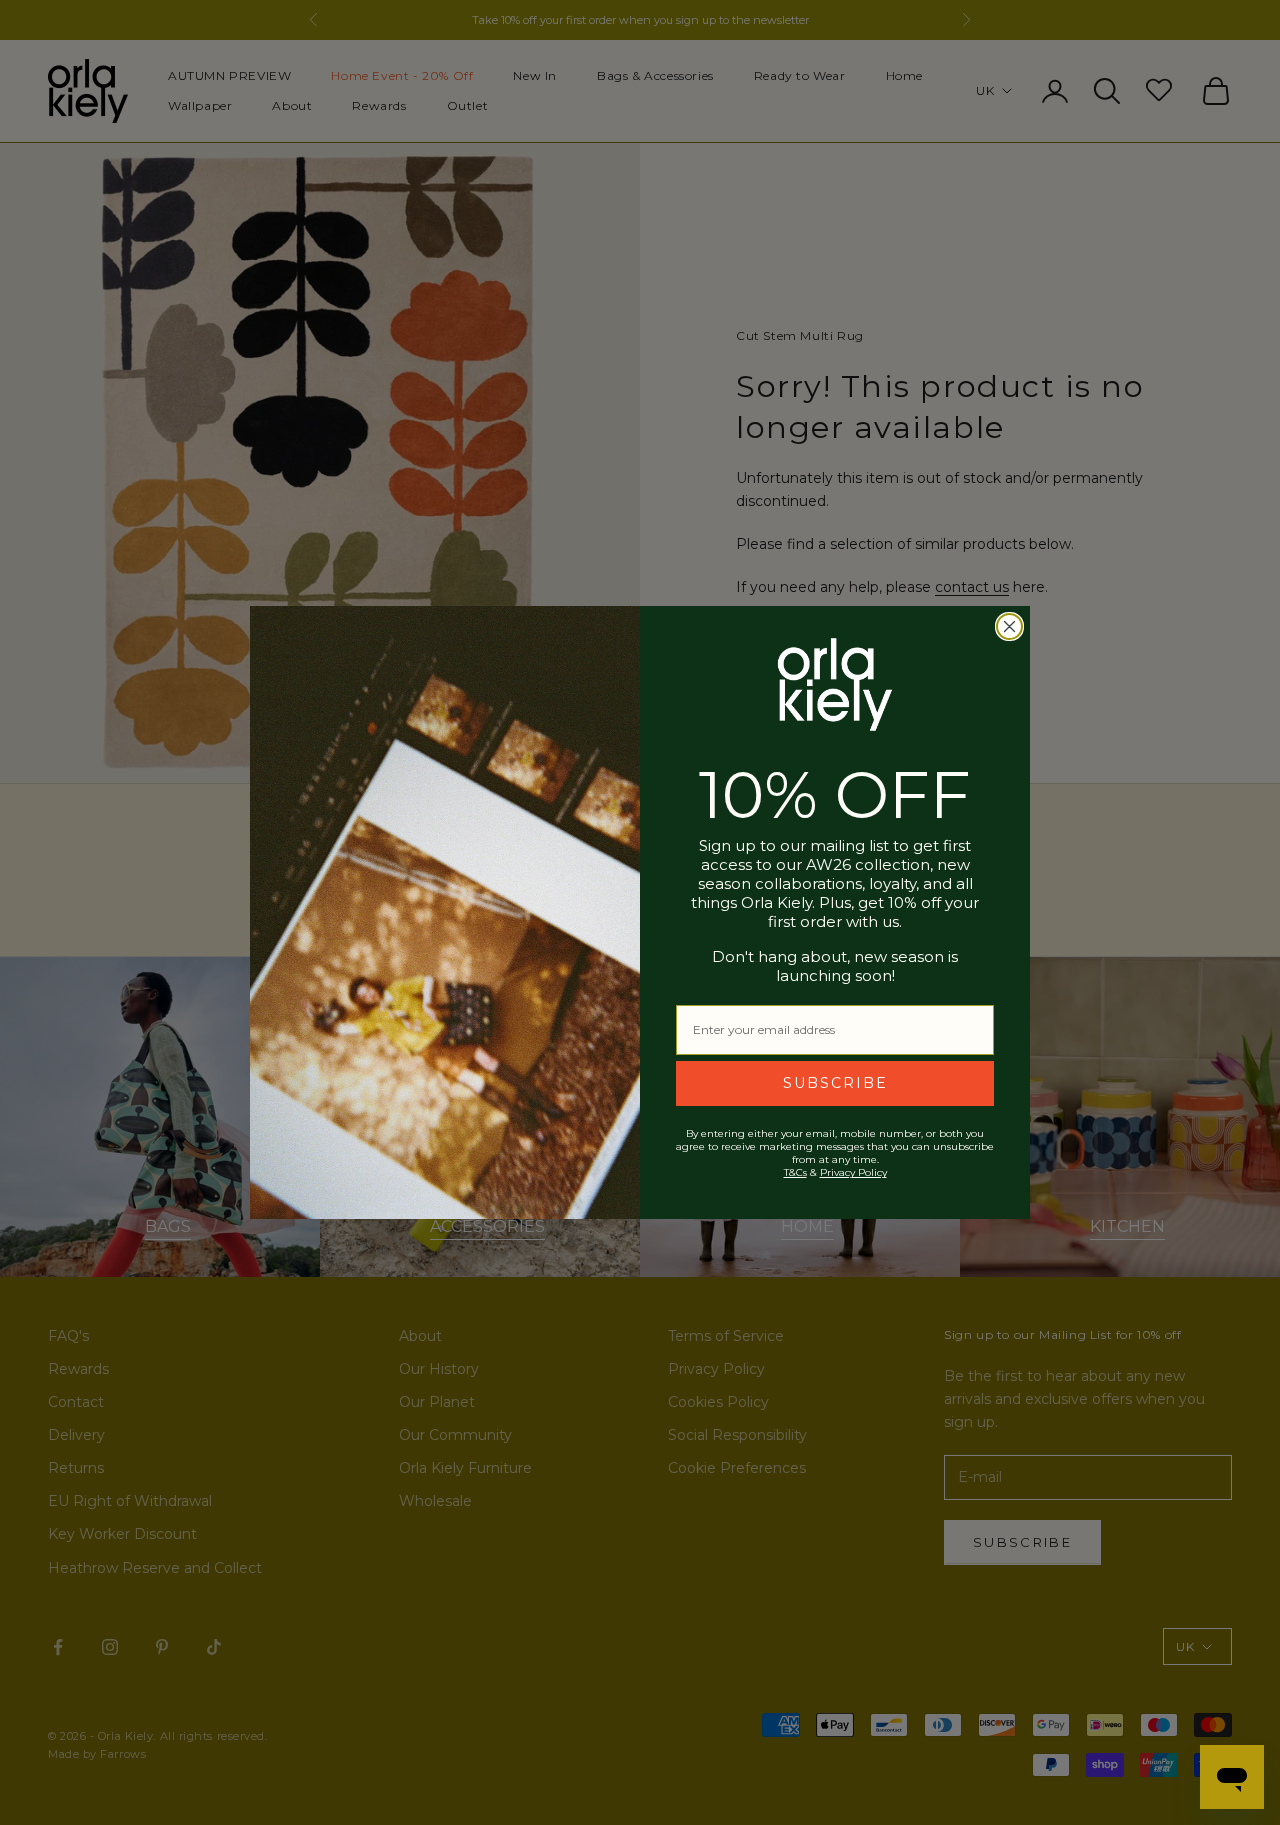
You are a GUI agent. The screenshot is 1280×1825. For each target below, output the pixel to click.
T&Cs (795, 1172)
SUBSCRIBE (835, 1083)
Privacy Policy (853, 1172)
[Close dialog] (1009, 626)
